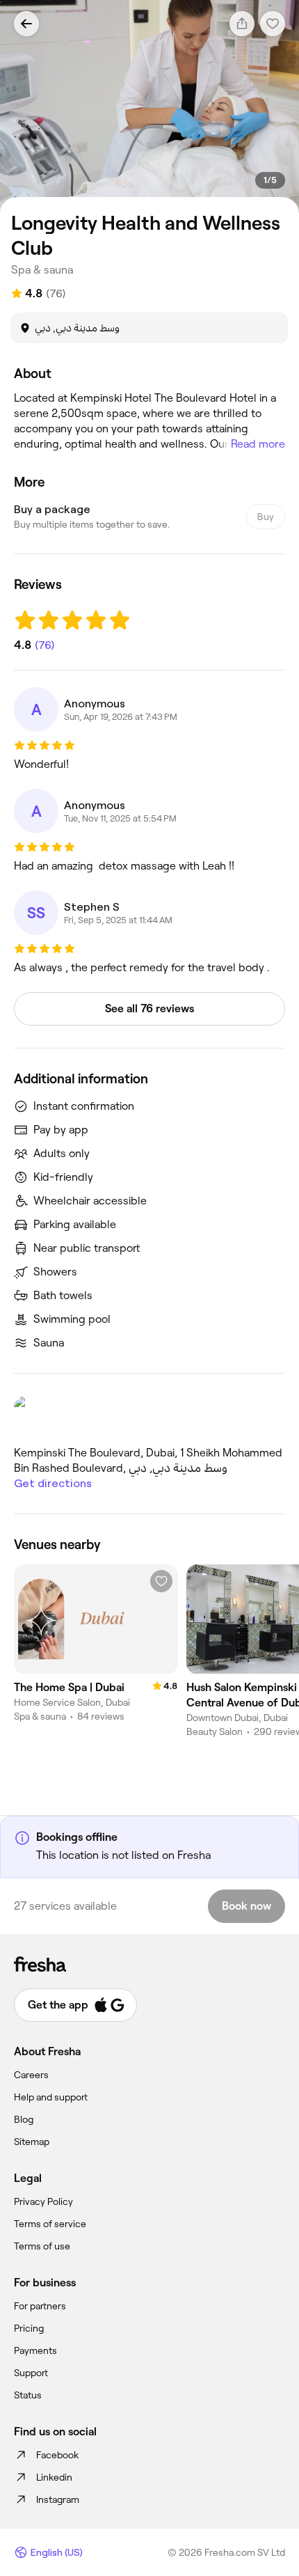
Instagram (58, 2499)
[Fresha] (149, 1964)
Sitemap (32, 2142)
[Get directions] (149, 1415)
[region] (149, 107)
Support (31, 2373)
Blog (24, 2119)
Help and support (51, 2097)
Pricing (29, 2328)
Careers (31, 2075)
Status (28, 2395)
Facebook (57, 2455)
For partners (40, 2306)
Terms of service (50, 2224)
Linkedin (54, 2477)
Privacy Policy (43, 2201)
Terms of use (42, 2246)
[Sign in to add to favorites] (161, 1581)
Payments (35, 2350)
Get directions (53, 1483)
